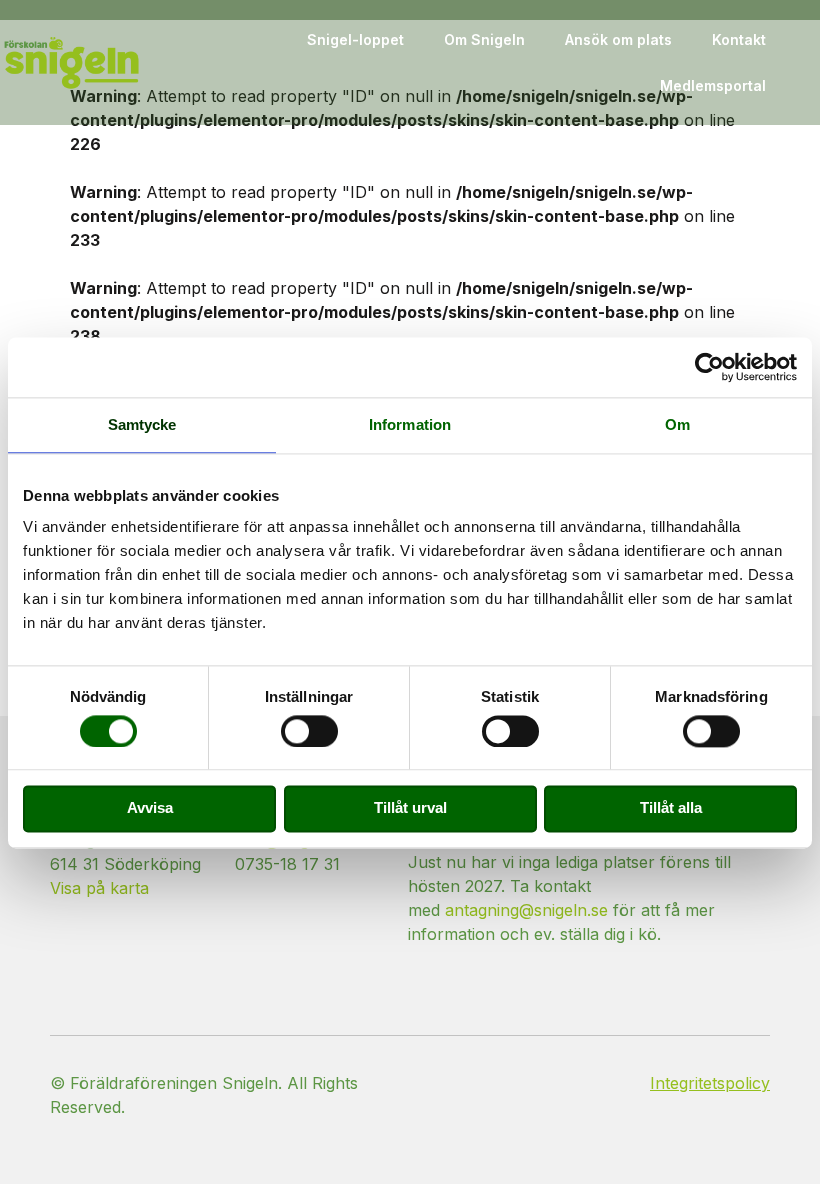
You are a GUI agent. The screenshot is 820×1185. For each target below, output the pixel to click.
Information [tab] (410, 424)
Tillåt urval (410, 808)
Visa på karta (99, 888)
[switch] (309, 731)
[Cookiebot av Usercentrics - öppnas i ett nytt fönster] (709, 367)
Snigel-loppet (355, 39)
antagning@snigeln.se (526, 910)
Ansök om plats (618, 39)
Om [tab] (677, 424)
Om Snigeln (484, 39)
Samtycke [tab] (142, 424)
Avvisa (150, 808)
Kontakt (739, 39)
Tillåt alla (671, 808)
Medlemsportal (713, 85)
